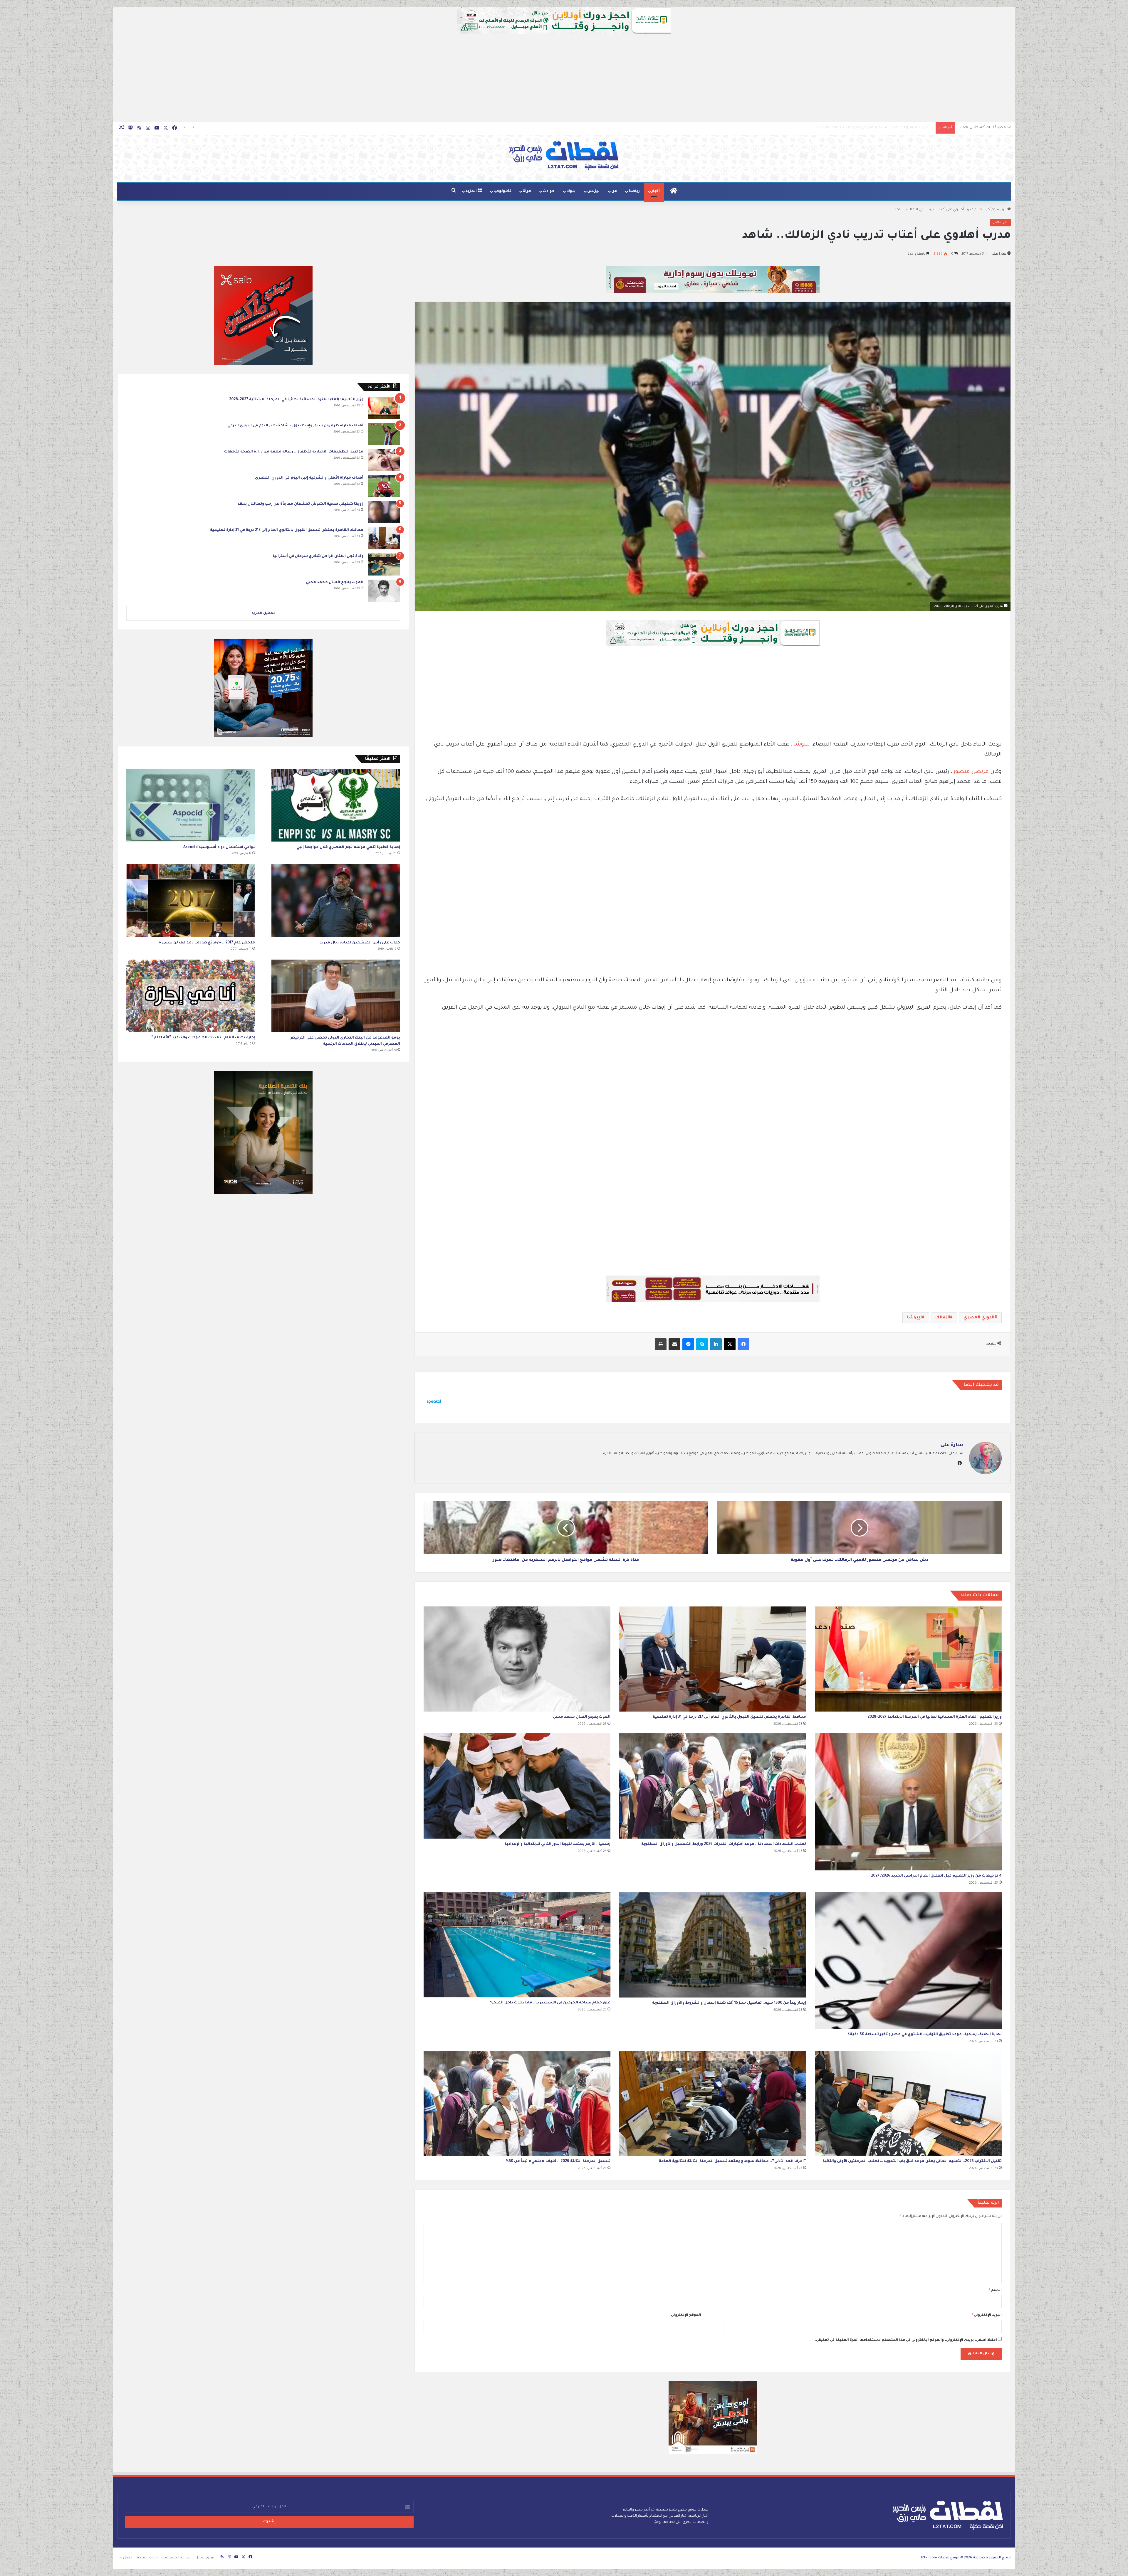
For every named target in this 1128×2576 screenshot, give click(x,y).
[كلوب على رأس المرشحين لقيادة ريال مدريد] (336, 900)
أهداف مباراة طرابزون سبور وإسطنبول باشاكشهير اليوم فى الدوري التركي (295, 426)
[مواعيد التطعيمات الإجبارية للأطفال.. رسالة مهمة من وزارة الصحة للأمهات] (384, 460)
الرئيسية (1000, 210)
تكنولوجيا (502, 191)
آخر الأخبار (983, 210)
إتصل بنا (125, 2558)
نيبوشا (802, 745)
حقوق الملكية (147, 2558)
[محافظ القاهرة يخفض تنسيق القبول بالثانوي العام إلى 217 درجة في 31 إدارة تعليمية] (713, 1659)
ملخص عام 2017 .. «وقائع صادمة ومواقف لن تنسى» (207, 943)
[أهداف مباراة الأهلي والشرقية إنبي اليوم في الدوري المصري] (384, 486)
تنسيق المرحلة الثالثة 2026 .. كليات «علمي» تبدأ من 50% (558, 2161)
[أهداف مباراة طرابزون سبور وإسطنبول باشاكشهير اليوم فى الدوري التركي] (384, 434)
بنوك (571, 191)
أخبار (656, 191)
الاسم (995, 2290)
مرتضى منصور (971, 772)
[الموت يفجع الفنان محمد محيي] (517, 1659)
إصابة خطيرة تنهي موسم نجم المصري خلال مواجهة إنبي (348, 847)
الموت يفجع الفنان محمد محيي (582, 1717)
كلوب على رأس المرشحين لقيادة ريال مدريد (360, 943)
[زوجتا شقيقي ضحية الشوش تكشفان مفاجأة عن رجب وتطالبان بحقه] (384, 512)
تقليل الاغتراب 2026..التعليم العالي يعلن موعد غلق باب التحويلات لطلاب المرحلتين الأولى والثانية (912, 2161)
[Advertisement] (564, 78)
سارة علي (999, 254)
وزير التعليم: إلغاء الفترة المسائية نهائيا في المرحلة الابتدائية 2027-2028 (935, 1717)
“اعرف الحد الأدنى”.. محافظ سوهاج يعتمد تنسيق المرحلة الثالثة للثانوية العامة (732, 2161)
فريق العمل (205, 2558)
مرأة (527, 191)
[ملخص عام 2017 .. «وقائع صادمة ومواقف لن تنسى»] (191, 900)
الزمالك (943, 1318)
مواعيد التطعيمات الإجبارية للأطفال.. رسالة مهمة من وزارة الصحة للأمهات (294, 452)
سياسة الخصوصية (177, 2558)
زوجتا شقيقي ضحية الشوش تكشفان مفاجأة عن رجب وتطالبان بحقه (300, 504)
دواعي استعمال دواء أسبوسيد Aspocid (219, 847)
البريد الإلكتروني (987, 2315)
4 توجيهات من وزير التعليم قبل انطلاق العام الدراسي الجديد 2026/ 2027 (936, 1876)
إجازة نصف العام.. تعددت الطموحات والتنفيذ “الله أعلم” (203, 1038)
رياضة (634, 191)
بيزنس (593, 191)
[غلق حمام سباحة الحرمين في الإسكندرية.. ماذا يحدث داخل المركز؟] (517, 1945)
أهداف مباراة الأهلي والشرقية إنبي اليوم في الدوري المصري (309, 478)
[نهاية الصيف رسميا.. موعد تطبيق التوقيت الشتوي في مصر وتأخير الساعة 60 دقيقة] (908, 1961)
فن (614, 191)
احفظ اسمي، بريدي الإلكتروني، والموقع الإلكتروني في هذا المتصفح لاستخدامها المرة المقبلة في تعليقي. (906, 2340)
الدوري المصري (979, 1318)
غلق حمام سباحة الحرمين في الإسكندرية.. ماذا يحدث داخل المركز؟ (550, 2003)
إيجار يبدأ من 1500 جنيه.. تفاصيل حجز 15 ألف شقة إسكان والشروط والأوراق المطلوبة (729, 2003)
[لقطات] (564, 156)
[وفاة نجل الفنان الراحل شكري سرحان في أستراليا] (384, 565)
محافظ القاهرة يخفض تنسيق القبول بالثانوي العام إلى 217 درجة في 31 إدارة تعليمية (729, 1717)
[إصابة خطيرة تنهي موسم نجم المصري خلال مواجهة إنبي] (336, 805)
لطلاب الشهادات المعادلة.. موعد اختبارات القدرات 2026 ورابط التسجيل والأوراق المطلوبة (862, 128)
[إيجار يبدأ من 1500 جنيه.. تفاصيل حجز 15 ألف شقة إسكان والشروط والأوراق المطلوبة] (713, 1945)
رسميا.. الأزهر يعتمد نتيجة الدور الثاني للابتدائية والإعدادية (557, 1844)
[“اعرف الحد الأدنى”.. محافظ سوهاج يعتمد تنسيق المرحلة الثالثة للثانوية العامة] (713, 2103)
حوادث (549, 191)
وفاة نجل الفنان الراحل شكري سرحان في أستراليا (318, 556)
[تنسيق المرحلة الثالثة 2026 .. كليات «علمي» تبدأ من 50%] (517, 2103)
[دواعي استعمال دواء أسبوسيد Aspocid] (191, 805)
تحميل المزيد (263, 614)
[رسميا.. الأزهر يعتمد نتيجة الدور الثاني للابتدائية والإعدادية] (517, 1786)
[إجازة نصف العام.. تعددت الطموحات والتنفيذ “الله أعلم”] (191, 996)
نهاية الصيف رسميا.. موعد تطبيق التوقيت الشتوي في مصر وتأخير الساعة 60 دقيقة (925, 2035)
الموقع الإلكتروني (686, 2315)
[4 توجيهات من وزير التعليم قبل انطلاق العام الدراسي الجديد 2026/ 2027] (908, 1802)
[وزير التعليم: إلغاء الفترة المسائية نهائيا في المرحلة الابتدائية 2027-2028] (908, 1659)
